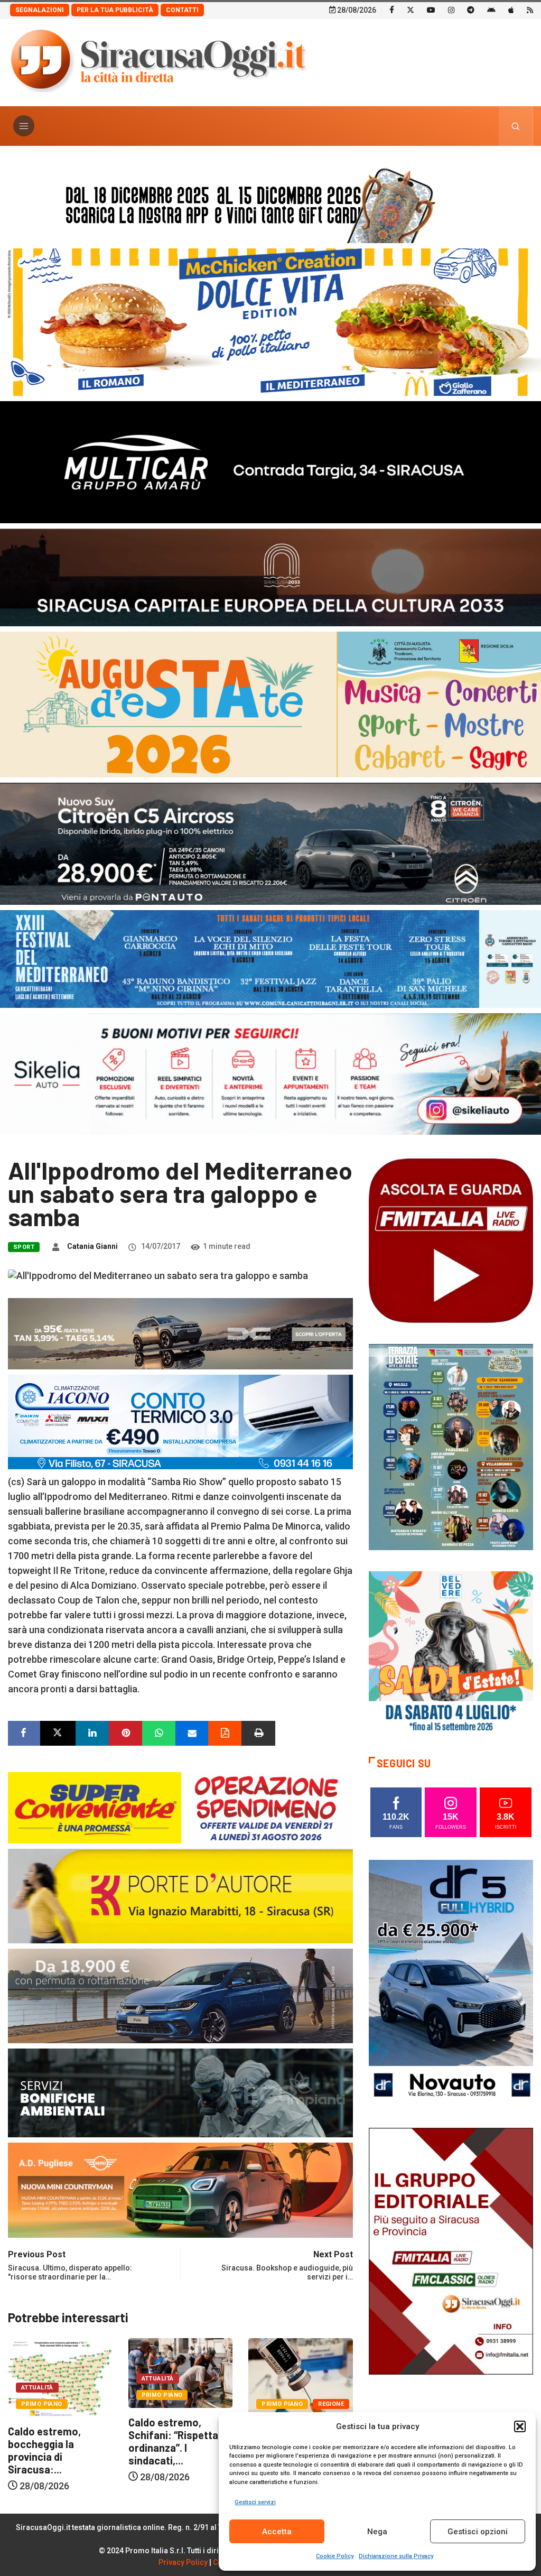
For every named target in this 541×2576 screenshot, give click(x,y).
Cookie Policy (335, 2556)
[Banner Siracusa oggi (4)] (270, 843)
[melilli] (451, 1446)
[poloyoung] (180, 1995)
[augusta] (270, 704)
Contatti (182, 10)
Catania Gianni (92, 1246)
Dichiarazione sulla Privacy (396, 2556)
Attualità (37, 2379)
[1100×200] (270, 576)
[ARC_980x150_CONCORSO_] (270, 203)
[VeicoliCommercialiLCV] (270, 461)
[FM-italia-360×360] (451, 1240)
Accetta (277, 2532)
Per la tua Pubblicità (115, 10)
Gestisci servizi (255, 2502)
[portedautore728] (180, 1895)
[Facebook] (392, 10)
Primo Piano (42, 2395)
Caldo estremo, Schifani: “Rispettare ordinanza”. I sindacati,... (58, 2441)
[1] (451, 2251)
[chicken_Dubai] (270, 321)
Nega (377, 2532)
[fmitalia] (270, 958)
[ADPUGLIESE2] (180, 2189)
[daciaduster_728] (180, 1333)
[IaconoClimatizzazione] (180, 1421)
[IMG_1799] (180, 1807)
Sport (24, 1247)
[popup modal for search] (516, 126)
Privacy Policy (183, 2562)
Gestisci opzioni (478, 2532)
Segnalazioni (40, 10)
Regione (211, 2404)
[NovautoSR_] (451, 1983)
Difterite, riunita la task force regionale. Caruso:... (178, 2444)
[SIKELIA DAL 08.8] (270, 1073)
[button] (520, 2426)
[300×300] (451, 1652)
